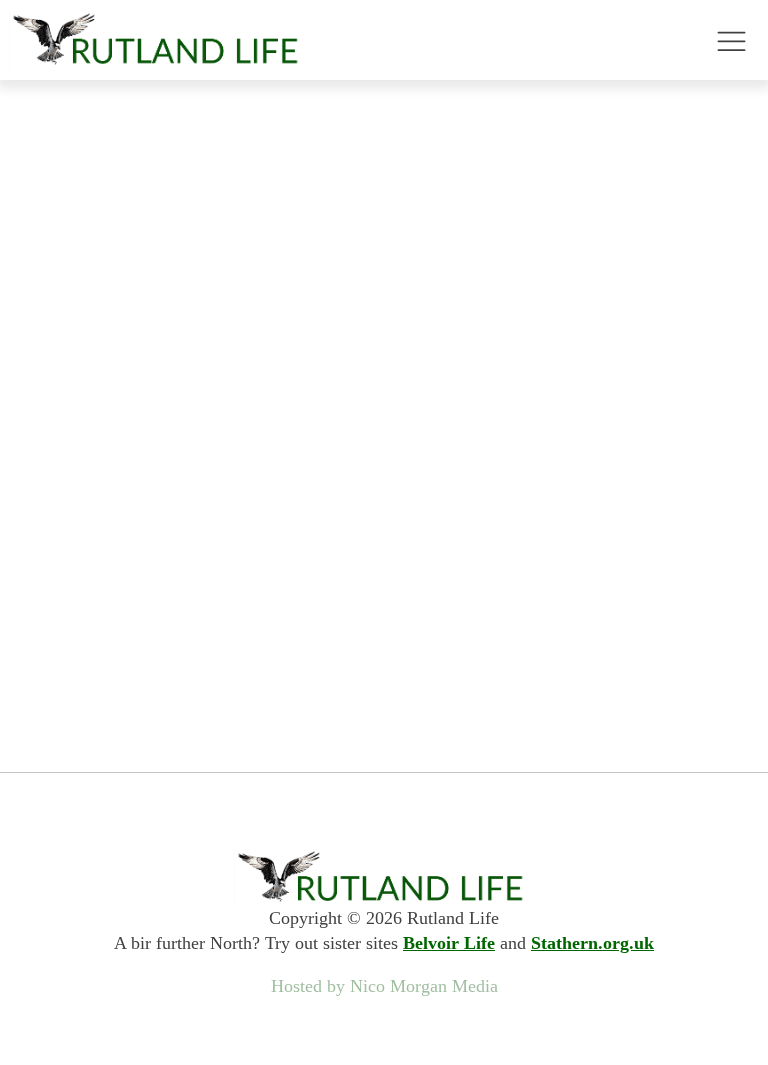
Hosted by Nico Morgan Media (384, 986)
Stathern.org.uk (592, 943)
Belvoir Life (449, 943)
